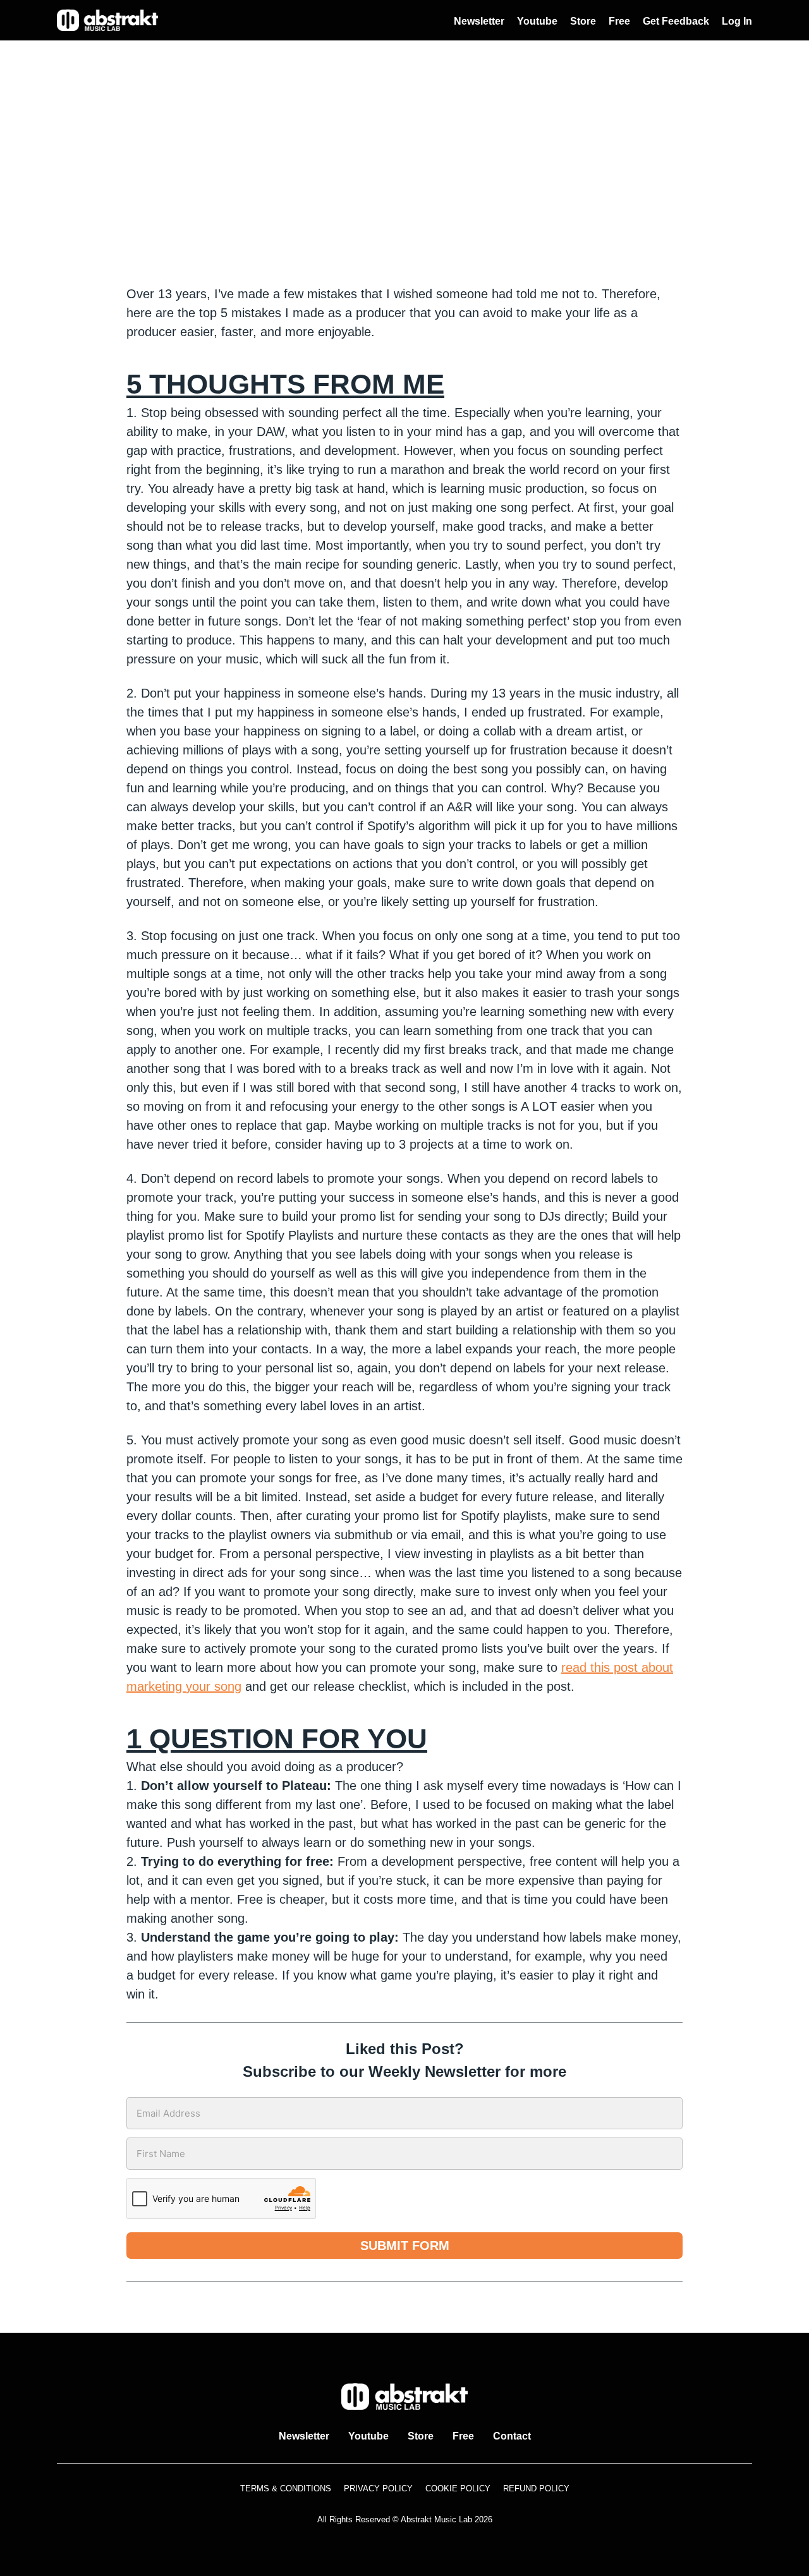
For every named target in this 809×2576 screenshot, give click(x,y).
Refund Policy (536, 2488)
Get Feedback (676, 21)
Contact (512, 2436)
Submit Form (405, 2246)
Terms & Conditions (286, 2488)
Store (583, 21)
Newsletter (479, 21)
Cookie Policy (458, 2488)
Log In (737, 21)
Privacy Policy (378, 2488)
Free (619, 21)
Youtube (537, 21)
